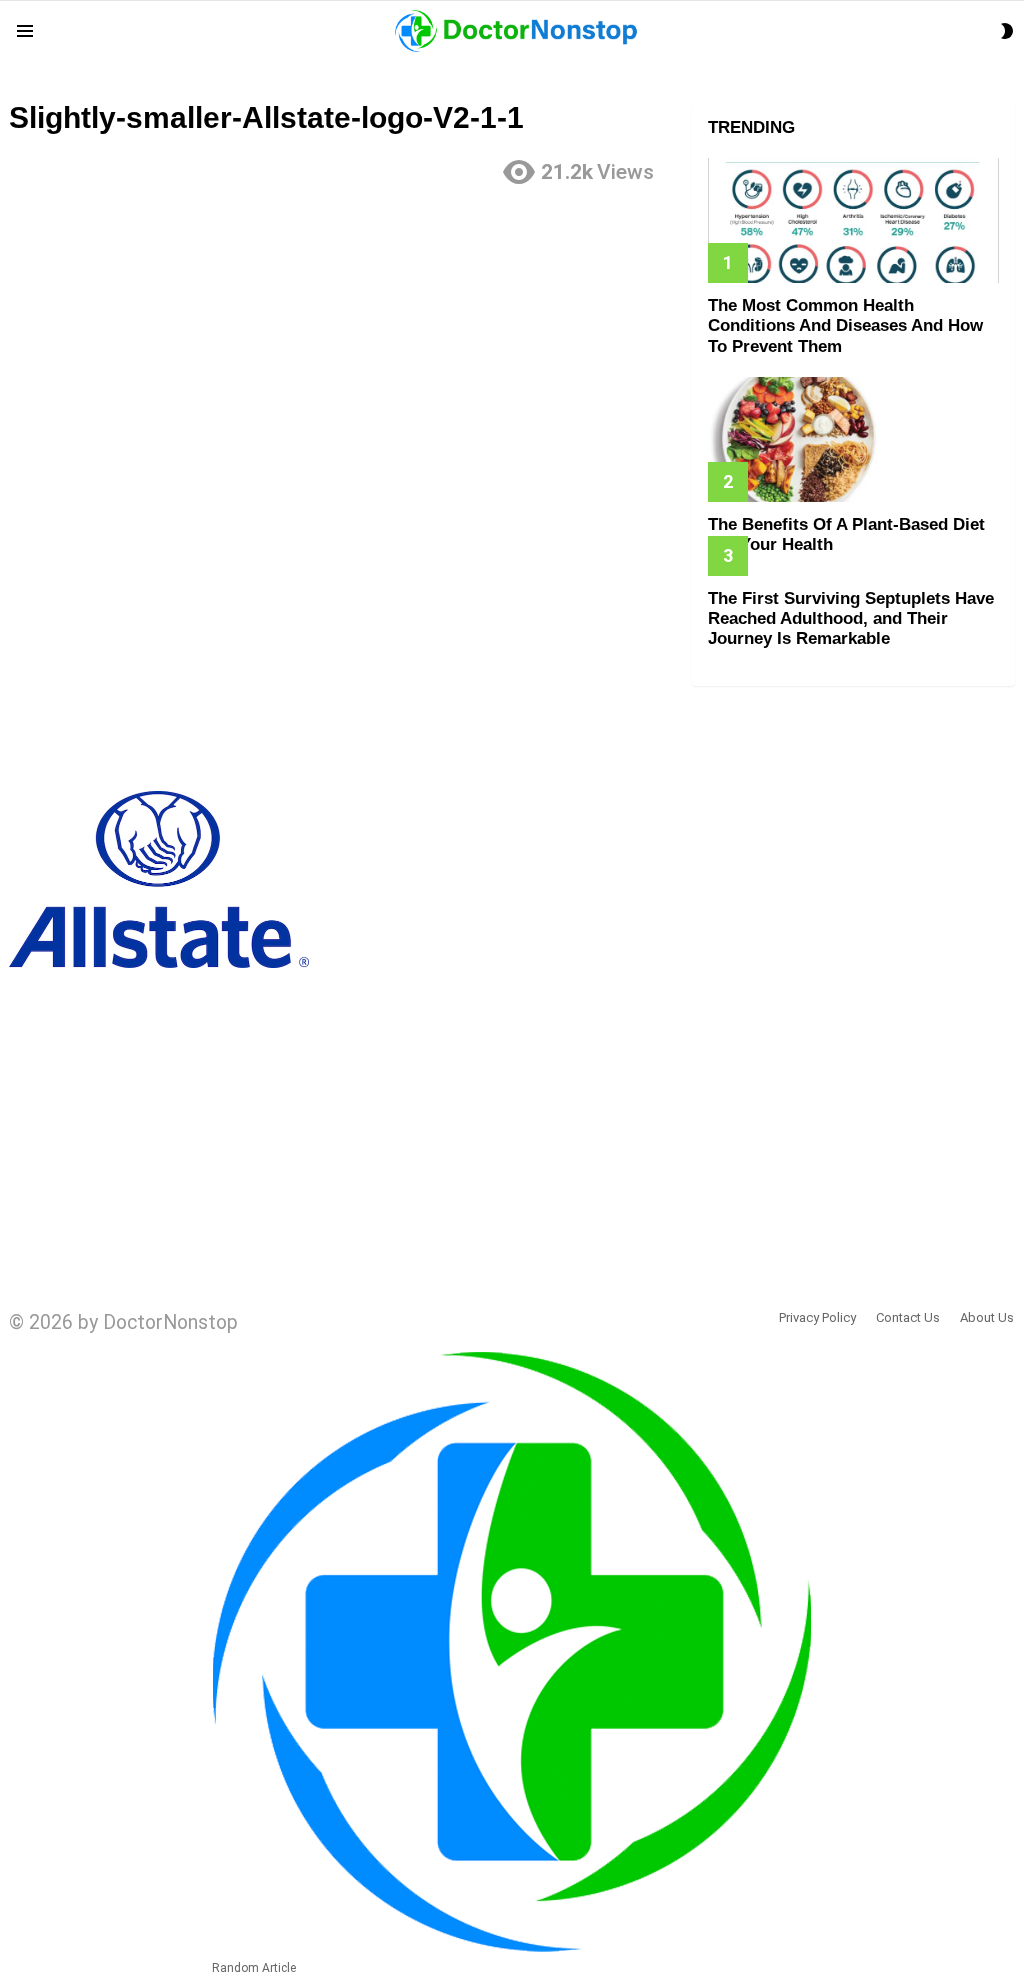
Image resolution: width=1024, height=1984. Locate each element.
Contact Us (908, 1317)
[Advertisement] (341, 343)
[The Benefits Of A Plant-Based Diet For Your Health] (853, 439)
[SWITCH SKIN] (1007, 31)
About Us (987, 1317)
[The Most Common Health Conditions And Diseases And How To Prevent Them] (853, 220)
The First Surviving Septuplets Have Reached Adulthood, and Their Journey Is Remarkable (851, 619)
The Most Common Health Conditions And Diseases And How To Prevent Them (845, 326)
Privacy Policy (817, 1317)
